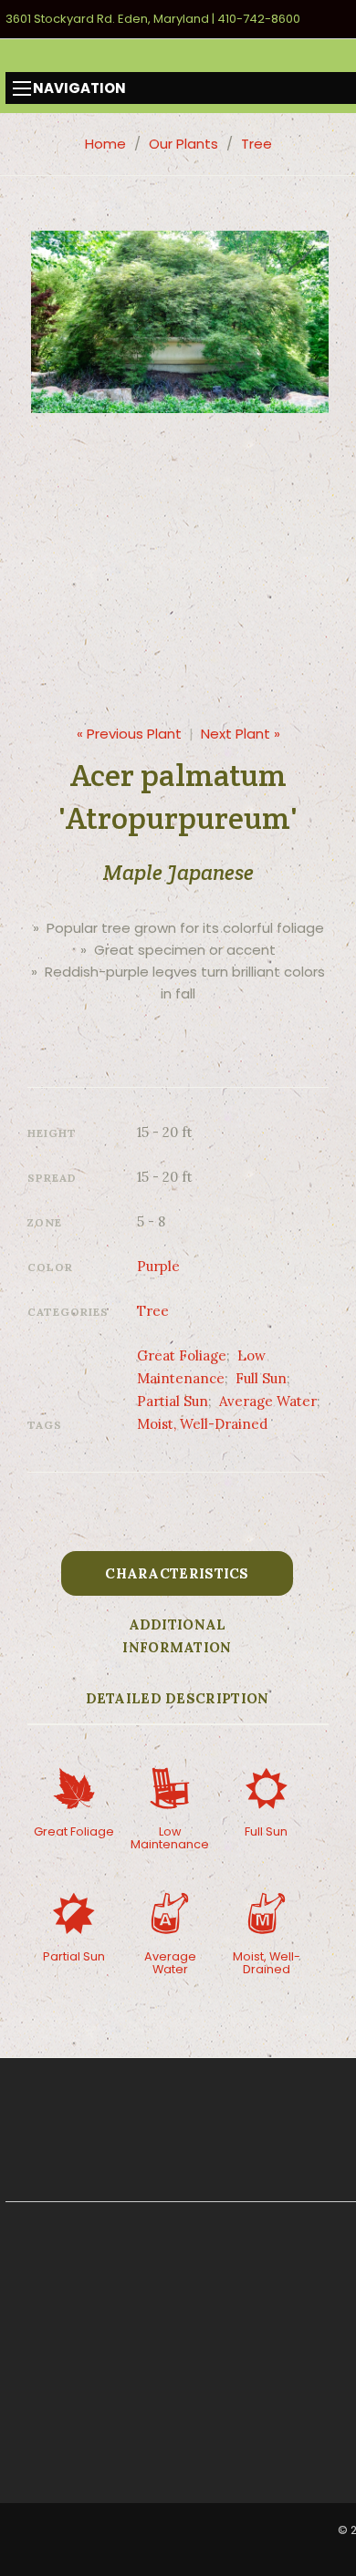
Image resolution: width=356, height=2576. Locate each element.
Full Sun (261, 1378)
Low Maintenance (170, 1838)
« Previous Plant (129, 734)
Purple (158, 1266)
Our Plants (183, 144)
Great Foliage (182, 1355)
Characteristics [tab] (177, 1573)
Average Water (268, 1401)
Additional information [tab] (177, 1636)
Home (105, 144)
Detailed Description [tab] (178, 1698)
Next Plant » (241, 734)
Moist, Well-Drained (202, 1424)
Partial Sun (173, 1401)
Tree (257, 144)
